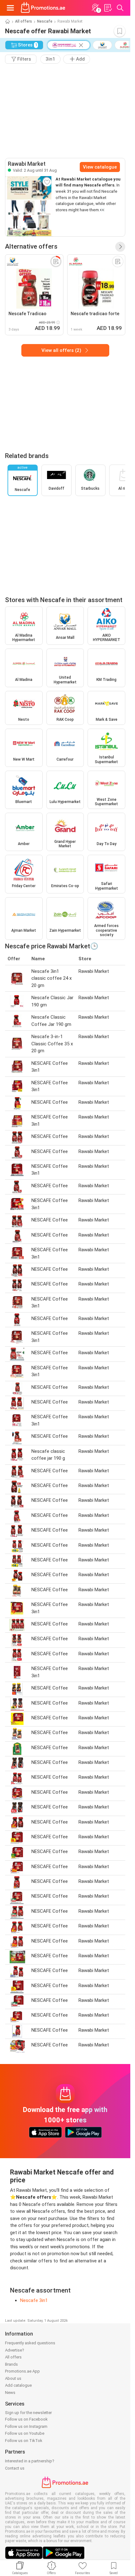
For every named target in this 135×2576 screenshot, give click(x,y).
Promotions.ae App (22, 2371)
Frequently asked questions (30, 2343)
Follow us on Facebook (26, 2419)
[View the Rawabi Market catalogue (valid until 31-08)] (29, 206)
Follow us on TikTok (24, 2441)
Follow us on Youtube (25, 2433)
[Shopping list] (108, 8)
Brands (11, 2364)
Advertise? (15, 2350)
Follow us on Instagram (26, 2426)
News (10, 2393)
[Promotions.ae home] (43, 8)
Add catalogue (18, 2385)
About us (13, 2378)
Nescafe (45, 21)
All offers (24, 21)
